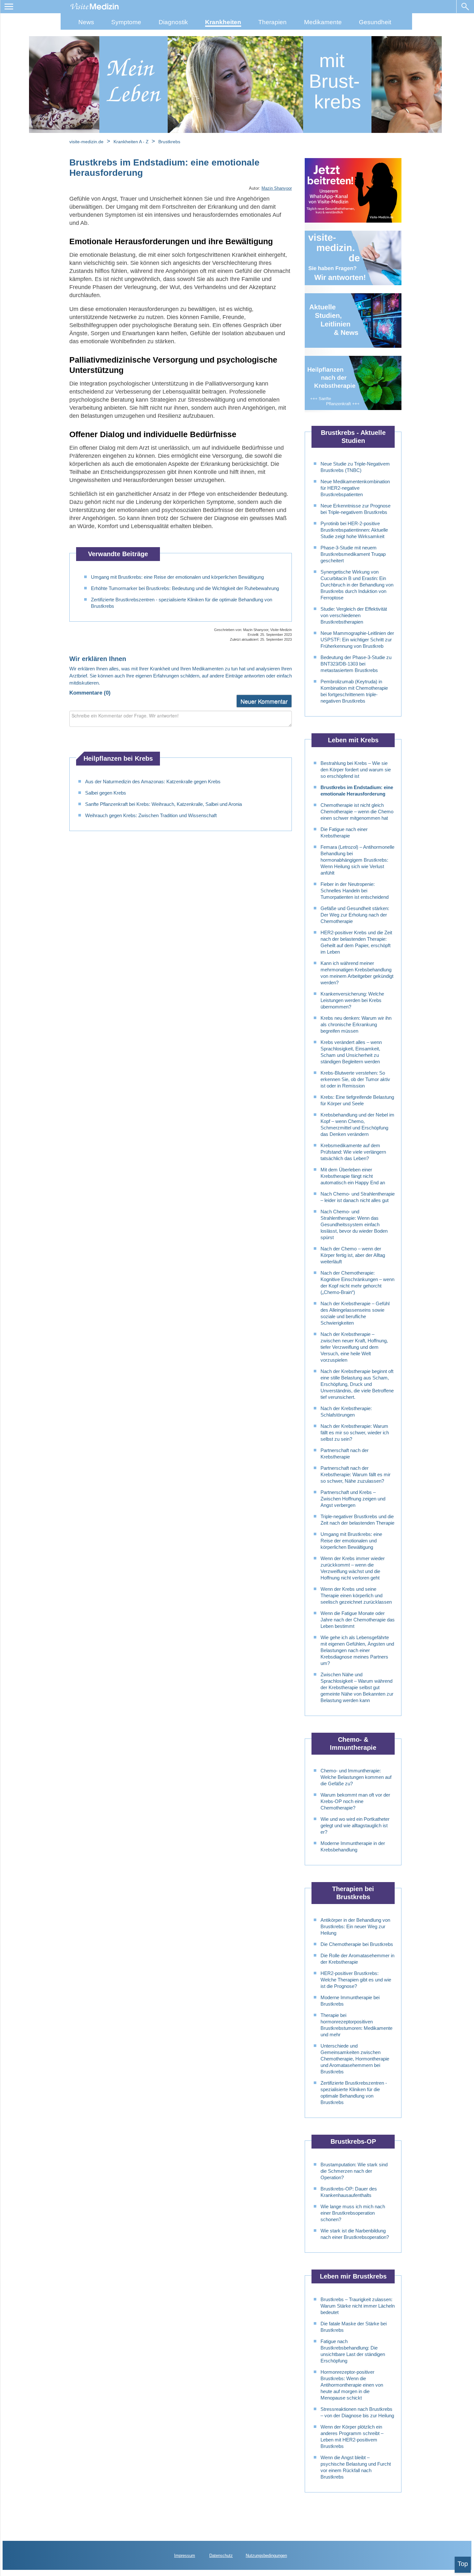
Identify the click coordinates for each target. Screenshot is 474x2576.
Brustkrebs (169, 142)
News (86, 22)
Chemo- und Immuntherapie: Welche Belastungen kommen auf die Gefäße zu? (356, 1777)
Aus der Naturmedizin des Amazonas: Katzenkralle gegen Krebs (153, 782)
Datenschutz (221, 2556)
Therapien (272, 22)
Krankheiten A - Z (132, 142)
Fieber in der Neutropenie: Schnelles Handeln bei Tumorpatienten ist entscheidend (355, 891)
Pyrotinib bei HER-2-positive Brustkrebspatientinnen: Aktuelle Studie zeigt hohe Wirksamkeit (354, 530)
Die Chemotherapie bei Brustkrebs (357, 1944)
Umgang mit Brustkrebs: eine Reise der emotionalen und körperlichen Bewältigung (177, 577)
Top (463, 2564)
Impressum (185, 2556)
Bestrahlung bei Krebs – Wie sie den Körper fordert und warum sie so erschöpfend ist (356, 770)
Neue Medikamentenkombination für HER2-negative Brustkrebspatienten (355, 488)
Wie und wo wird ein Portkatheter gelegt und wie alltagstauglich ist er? (355, 1825)
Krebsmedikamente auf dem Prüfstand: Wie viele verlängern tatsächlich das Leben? (353, 1152)
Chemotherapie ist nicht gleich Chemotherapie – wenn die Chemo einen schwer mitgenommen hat (357, 812)
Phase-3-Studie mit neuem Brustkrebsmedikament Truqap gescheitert (353, 554)
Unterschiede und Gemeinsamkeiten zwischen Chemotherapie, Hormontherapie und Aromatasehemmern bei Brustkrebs (355, 2059)
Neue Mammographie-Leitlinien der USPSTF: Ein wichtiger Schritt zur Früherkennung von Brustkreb (357, 640)
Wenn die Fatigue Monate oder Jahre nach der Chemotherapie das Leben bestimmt (358, 1620)
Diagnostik (173, 22)
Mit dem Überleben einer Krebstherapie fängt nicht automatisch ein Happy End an (353, 1176)
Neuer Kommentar (264, 701)
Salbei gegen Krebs (106, 793)
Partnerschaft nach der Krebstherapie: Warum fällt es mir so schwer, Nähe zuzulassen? (355, 1474)
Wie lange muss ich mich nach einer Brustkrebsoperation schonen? (353, 2213)
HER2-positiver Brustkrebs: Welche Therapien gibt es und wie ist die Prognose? (356, 1980)
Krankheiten (223, 22)
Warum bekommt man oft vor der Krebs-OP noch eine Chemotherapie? (355, 1801)
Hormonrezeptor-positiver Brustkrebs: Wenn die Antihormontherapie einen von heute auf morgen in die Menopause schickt (352, 2385)
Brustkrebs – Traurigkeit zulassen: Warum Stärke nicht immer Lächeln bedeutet (358, 2306)
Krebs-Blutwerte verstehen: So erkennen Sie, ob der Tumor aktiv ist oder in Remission (355, 1079)
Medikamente (323, 22)
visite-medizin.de (86, 142)
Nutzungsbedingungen (266, 2556)
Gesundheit (375, 22)
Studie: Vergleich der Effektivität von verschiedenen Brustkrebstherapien (354, 615)
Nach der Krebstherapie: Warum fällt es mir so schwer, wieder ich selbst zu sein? (355, 1433)
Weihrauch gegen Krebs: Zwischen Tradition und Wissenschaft (151, 815)
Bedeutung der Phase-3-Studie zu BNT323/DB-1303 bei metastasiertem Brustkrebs (356, 664)
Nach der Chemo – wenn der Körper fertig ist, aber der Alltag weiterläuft (353, 1255)
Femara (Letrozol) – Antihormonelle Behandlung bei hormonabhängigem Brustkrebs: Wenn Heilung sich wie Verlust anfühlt (357, 860)
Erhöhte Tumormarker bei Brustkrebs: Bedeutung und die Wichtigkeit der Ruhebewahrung (185, 588)
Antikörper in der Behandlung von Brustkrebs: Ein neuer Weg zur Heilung (355, 1926)
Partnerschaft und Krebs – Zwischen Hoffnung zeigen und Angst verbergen (353, 1499)
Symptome (126, 22)
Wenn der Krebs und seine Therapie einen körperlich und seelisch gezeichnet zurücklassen (356, 1595)
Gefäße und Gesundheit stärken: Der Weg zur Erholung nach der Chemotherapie (355, 915)
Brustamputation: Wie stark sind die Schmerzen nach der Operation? (354, 2171)
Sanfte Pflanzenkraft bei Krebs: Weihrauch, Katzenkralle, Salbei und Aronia (163, 804)
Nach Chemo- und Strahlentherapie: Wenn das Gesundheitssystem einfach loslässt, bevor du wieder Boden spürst (354, 1224)
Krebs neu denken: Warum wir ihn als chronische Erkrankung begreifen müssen (356, 1024)
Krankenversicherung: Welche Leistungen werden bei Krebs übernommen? (352, 1000)
